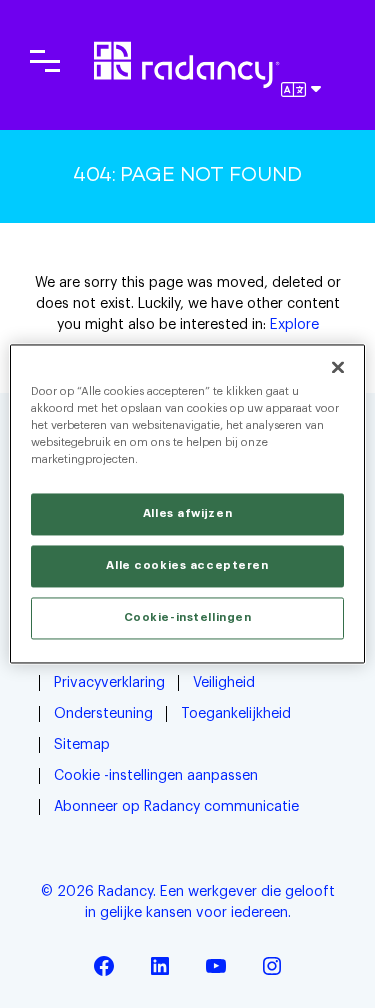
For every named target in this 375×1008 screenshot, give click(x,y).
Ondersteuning (103, 714)
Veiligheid (224, 683)
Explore (294, 325)
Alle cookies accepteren (187, 566)
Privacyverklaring (109, 683)
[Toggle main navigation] (45, 61)
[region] (187, 503)
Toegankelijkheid (236, 714)
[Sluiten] (338, 367)
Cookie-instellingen (188, 618)
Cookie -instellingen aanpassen (156, 776)
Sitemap (82, 745)
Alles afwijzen (187, 514)
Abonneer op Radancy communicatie (176, 807)
